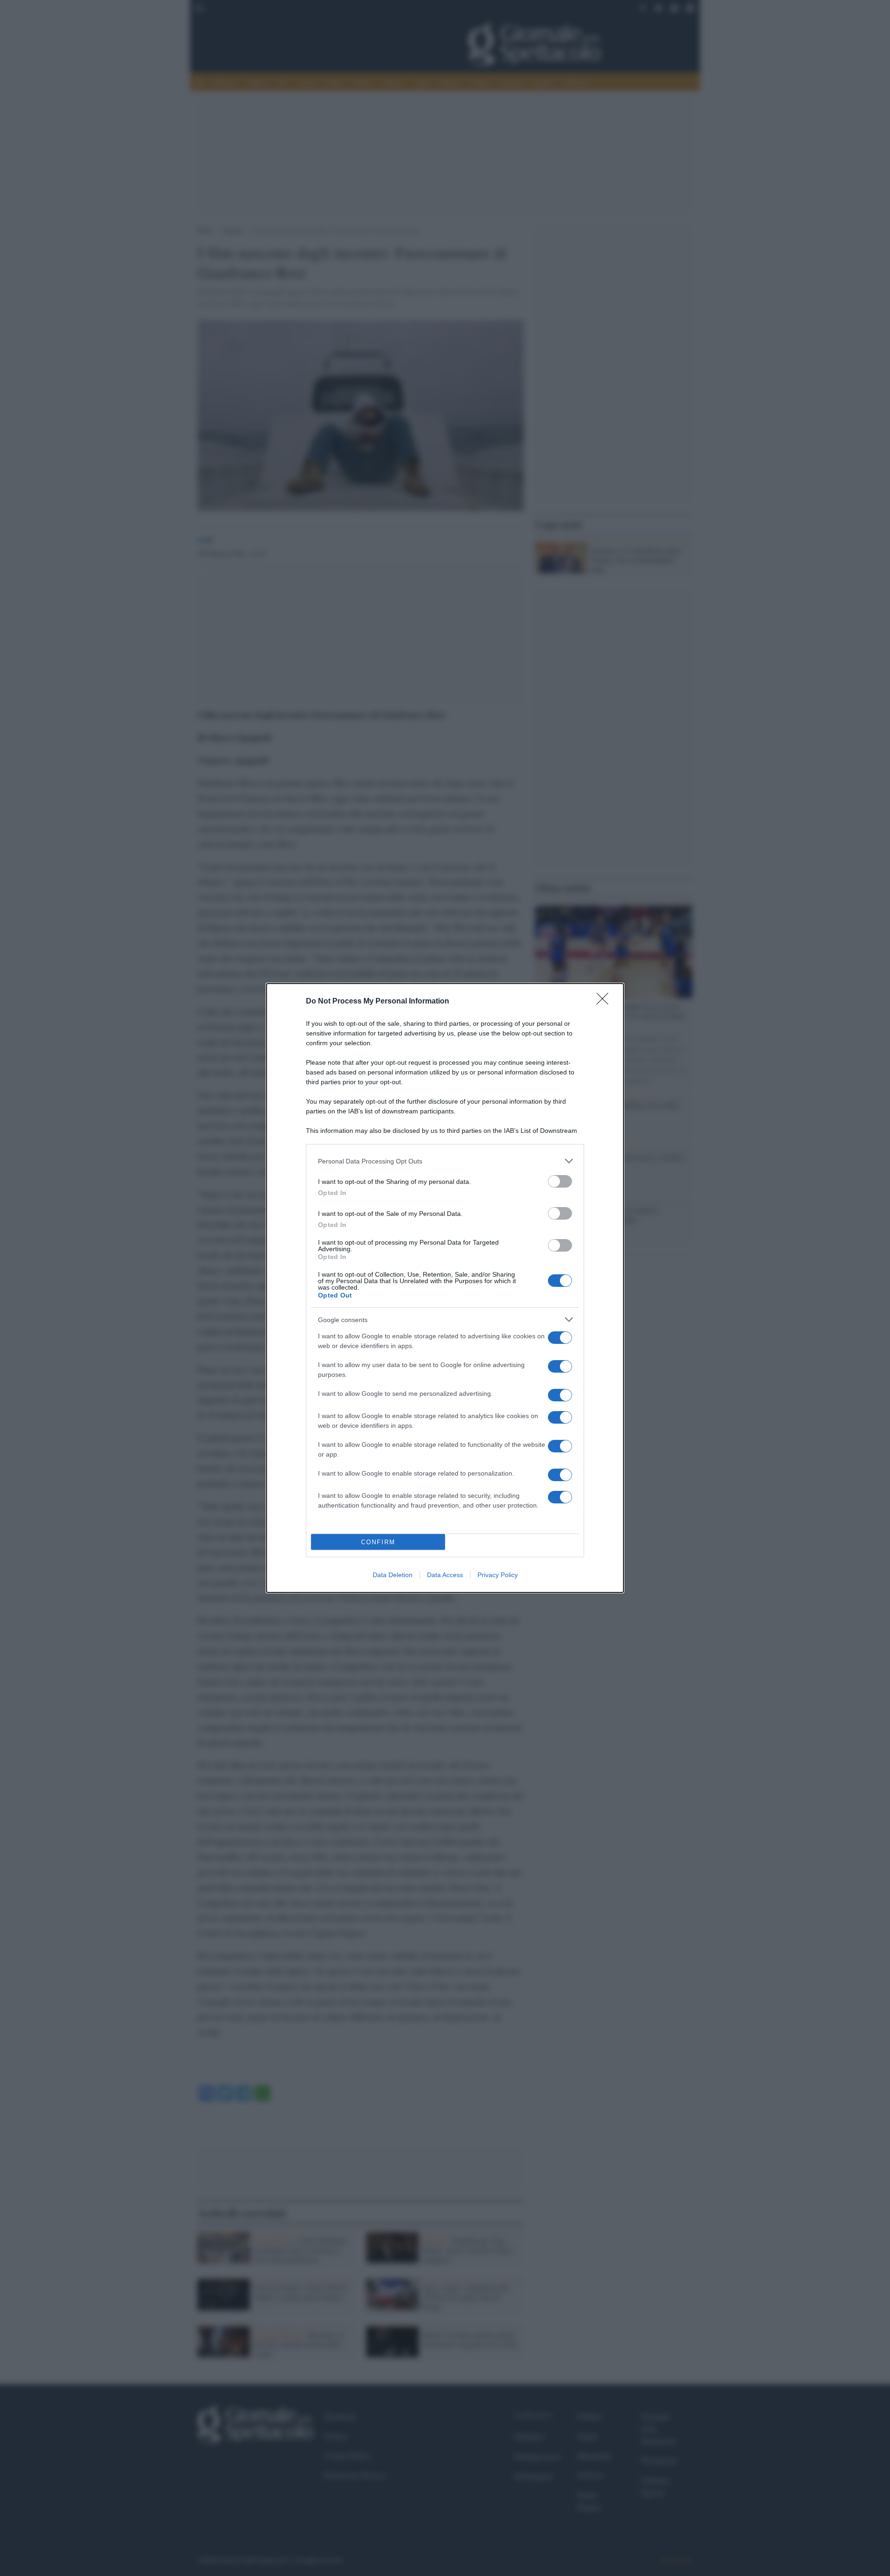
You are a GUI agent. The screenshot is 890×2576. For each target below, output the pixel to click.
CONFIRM (378, 1542)
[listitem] (445, 1161)
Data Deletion (393, 1575)
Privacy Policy (498, 1575)
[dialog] (445, 1288)
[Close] (605, 1002)
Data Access (445, 1575)
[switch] (560, 1181)
